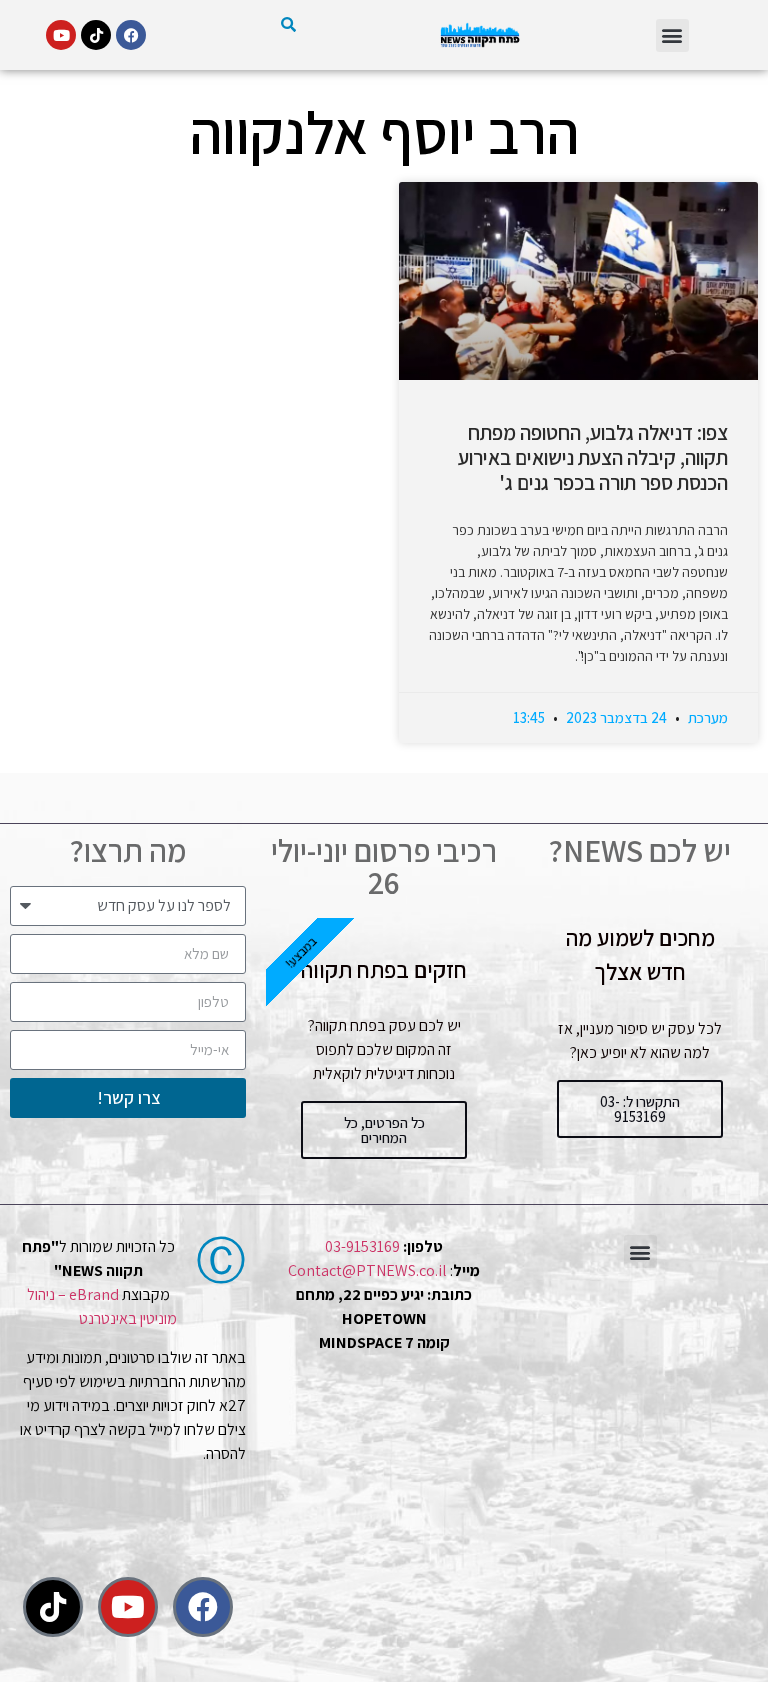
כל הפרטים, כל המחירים (384, 1130)
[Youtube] (61, 35)
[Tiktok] (96, 35)
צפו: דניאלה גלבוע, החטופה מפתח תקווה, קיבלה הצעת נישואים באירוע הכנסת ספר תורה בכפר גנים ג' (593, 457)
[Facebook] (131, 35)
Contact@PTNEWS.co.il (367, 1270)
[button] (672, 35)
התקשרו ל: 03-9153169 (640, 1109)
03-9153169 (362, 1246)
